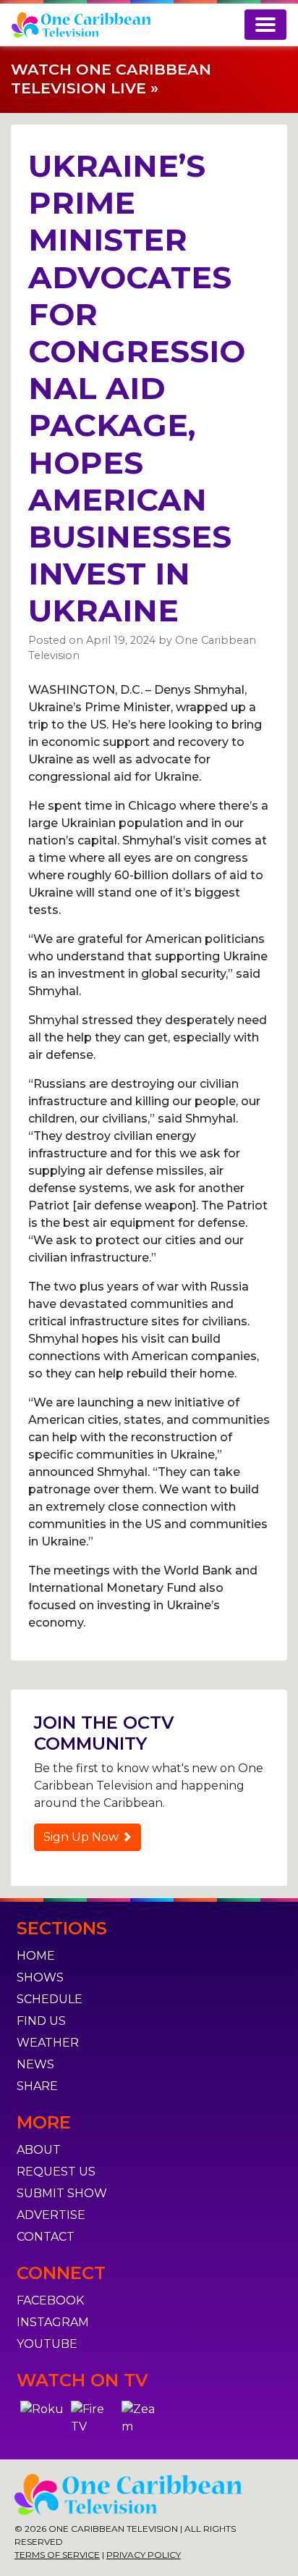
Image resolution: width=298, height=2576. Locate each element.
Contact (46, 2237)
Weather (48, 2043)
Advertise (51, 2215)
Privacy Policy (144, 2555)
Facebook (50, 2300)
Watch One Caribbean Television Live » (111, 79)
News (35, 2064)
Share (37, 2086)
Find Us (41, 2021)
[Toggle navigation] (265, 25)
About (39, 2150)
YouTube (47, 2344)
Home (36, 1956)
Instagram (53, 2322)
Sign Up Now (82, 1837)
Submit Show (62, 2193)
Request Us (56, 2172)
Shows (40, 1977)
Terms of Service (57, 2555)
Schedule (50, 1999)
